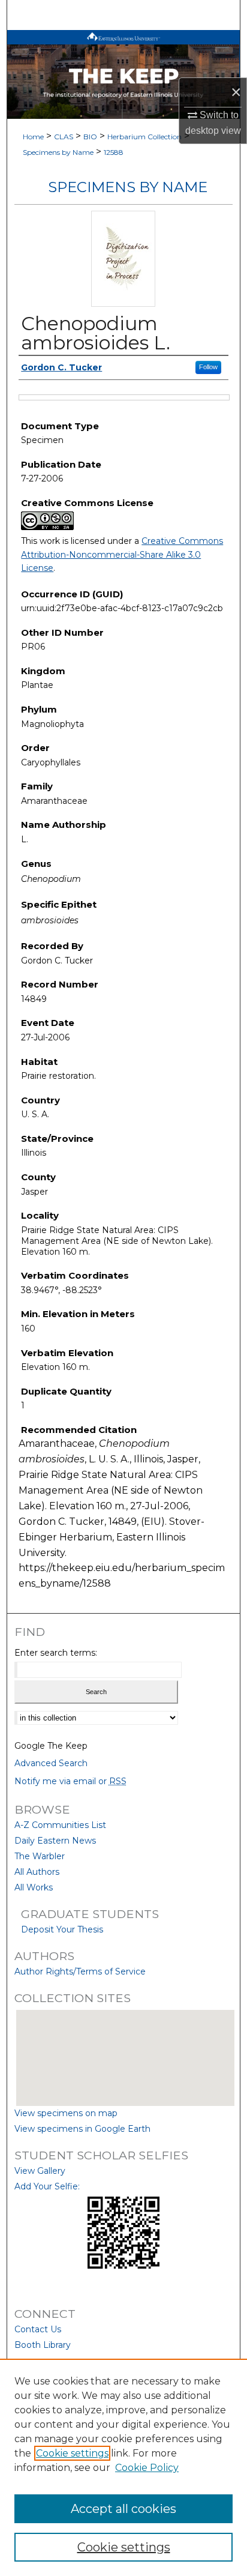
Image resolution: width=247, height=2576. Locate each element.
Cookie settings (72, 2453)
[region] (123, 2467)
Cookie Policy (147, 2468)
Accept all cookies (123, 2509)
